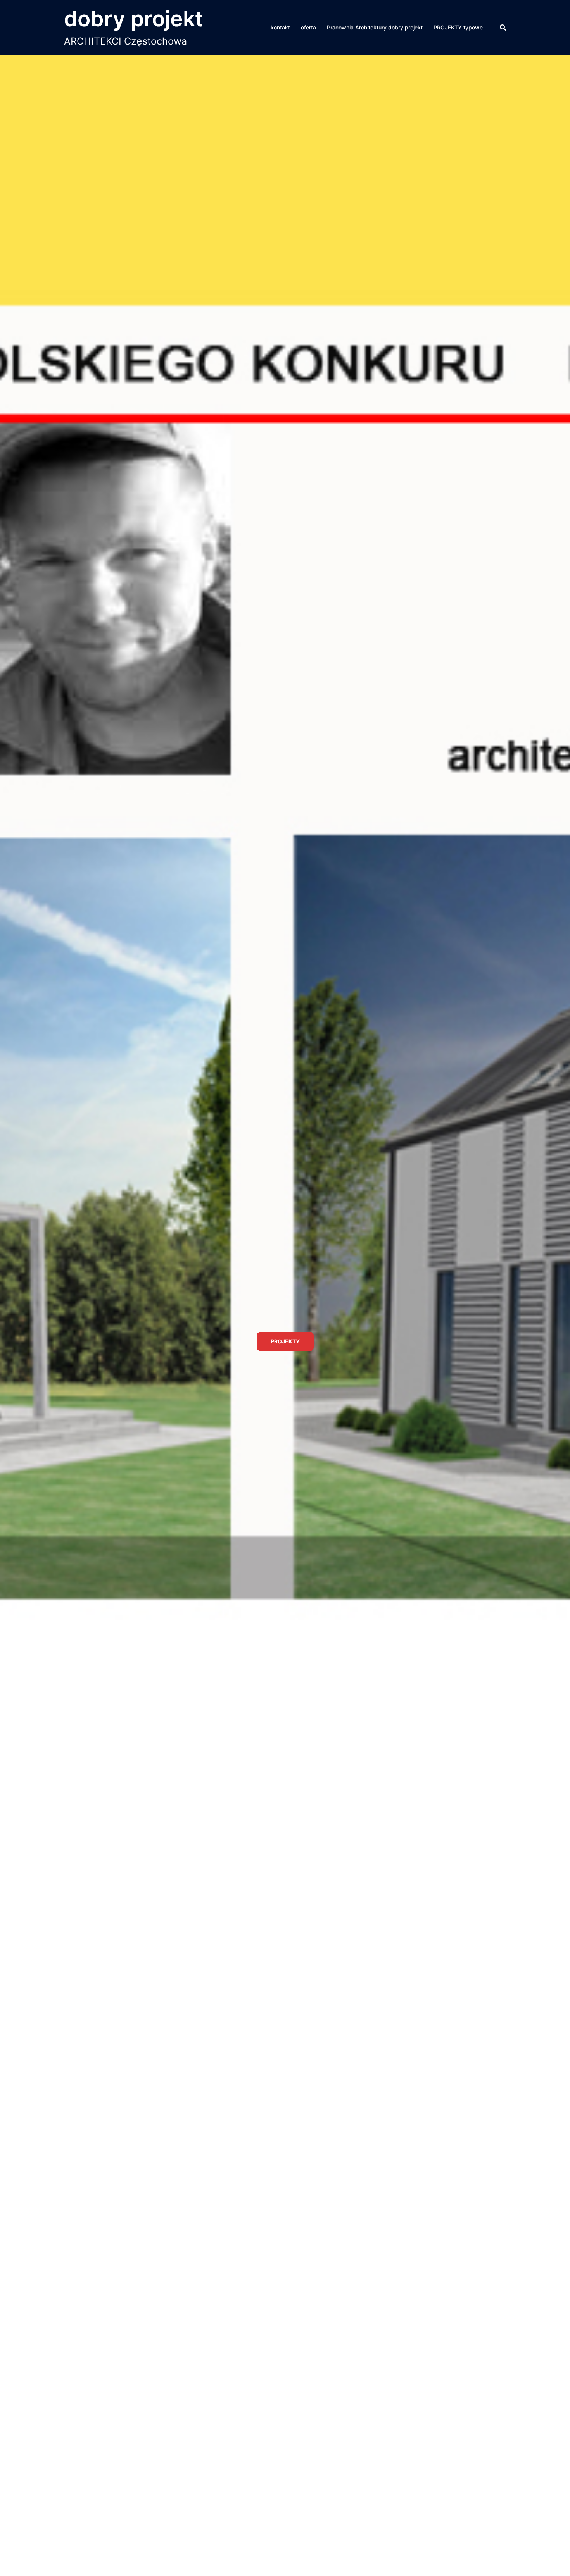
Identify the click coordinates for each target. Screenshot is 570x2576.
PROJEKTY (285, 1376)
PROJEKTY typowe (458, 27)
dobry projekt (134, 19)
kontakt (280, 27)
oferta (308, 27)
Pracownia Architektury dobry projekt (375, 27)
